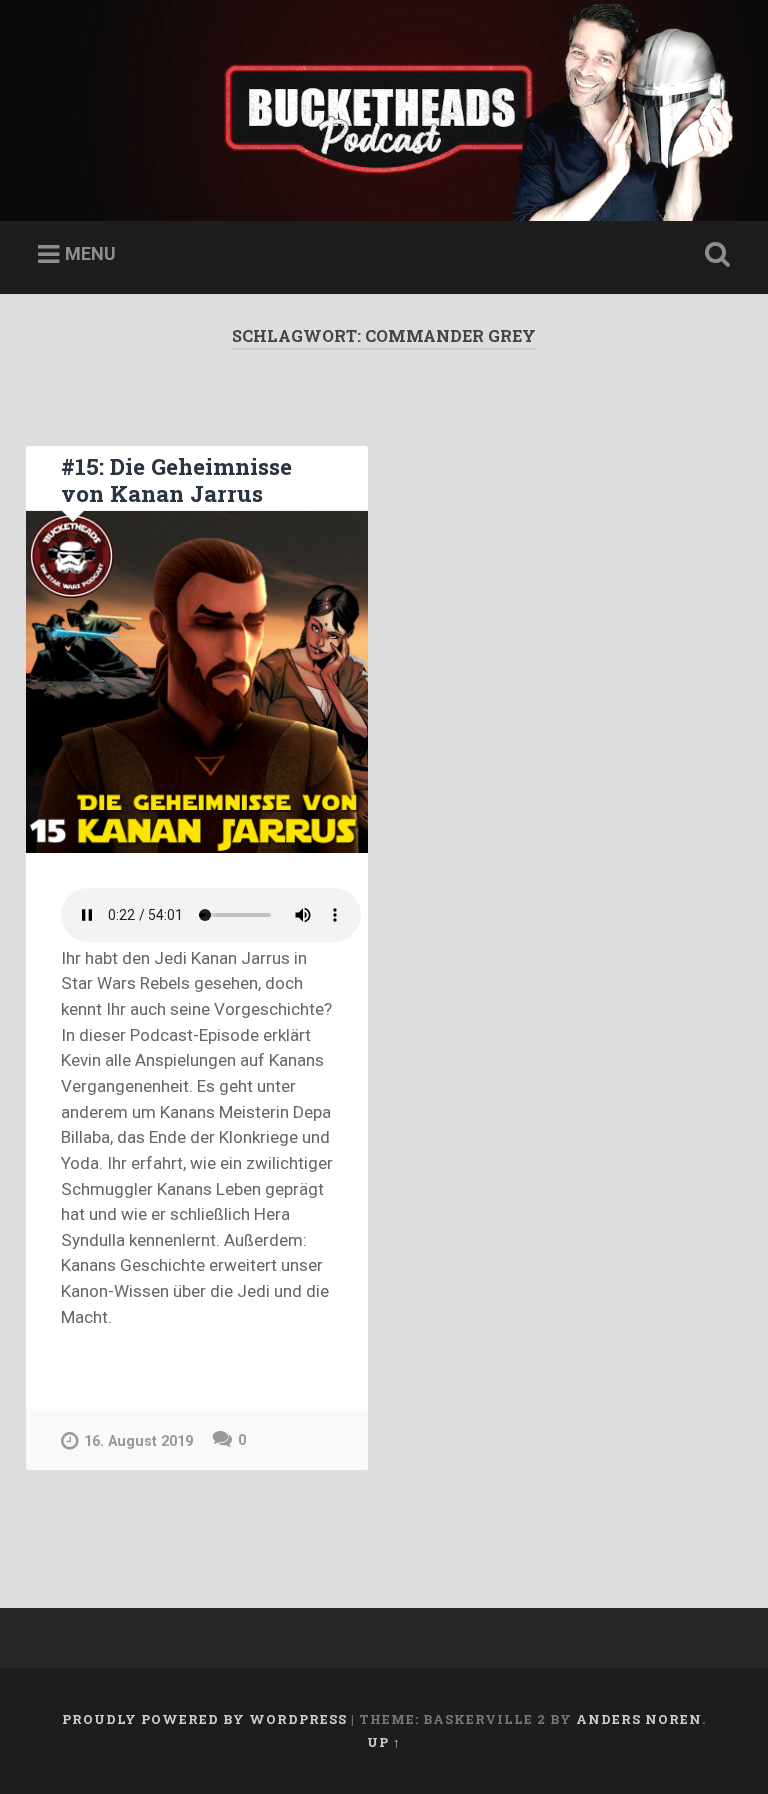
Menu (90, 253)
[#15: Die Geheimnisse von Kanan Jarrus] (197, 682)
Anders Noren (639, 1719)
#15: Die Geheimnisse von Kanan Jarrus (176, 479)
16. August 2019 (138, 1441)
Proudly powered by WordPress (204, 1719)
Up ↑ (384, 1742)
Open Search (714, 255)
